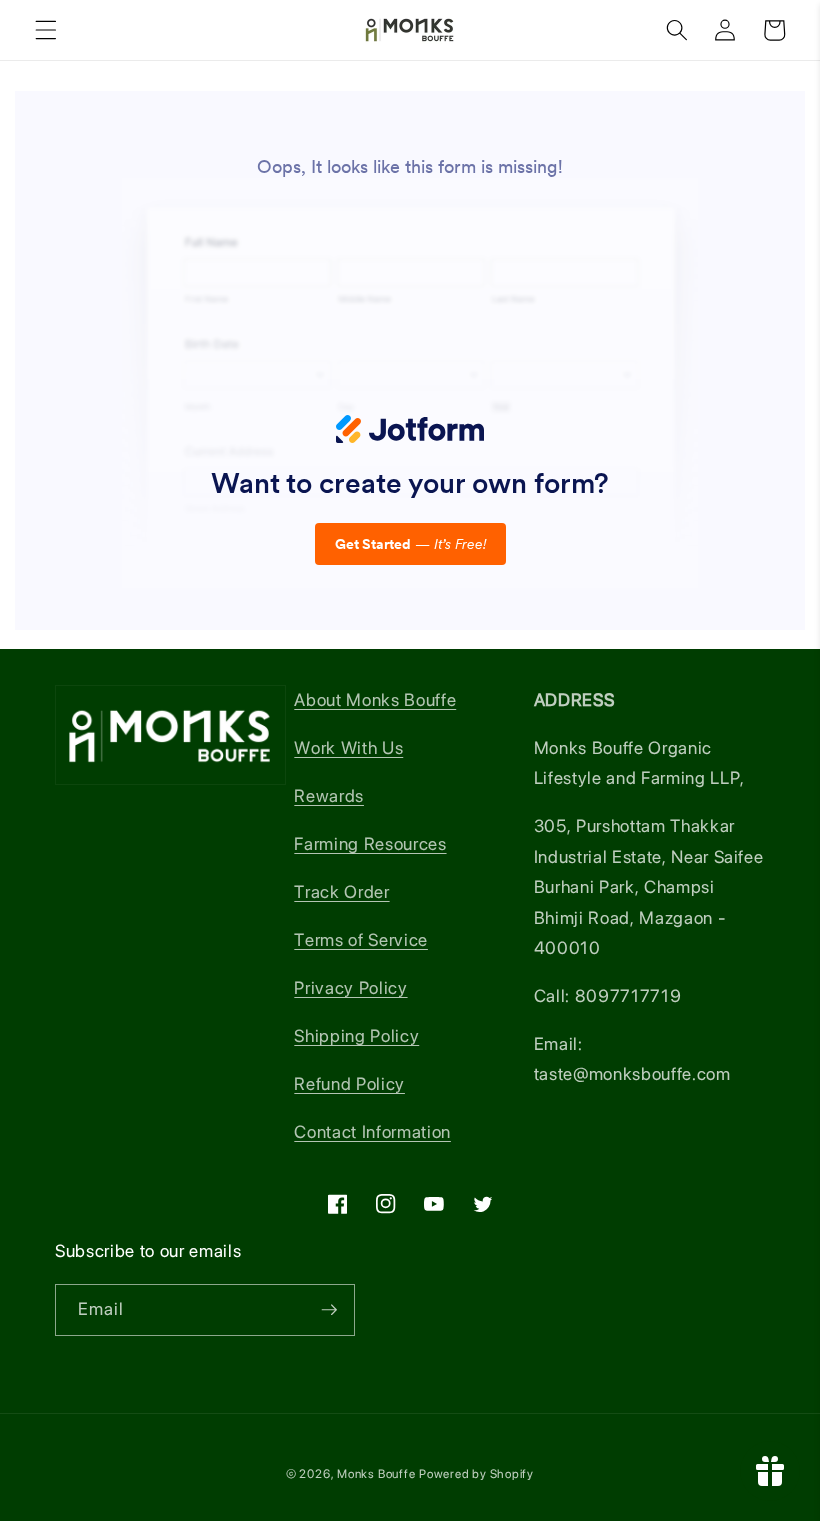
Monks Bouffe (376, 1473)
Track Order (341, 891)
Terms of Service (361, 939)
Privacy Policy (350, 987)
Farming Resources (370, 843)
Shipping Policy (356, 1035)
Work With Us (348, 747)
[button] (46, 30)
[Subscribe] (329, 1310)
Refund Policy (349, 1083)
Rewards (329, 795)
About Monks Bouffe (375, 699)
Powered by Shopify (476, 1473)
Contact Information (372, 1131)
